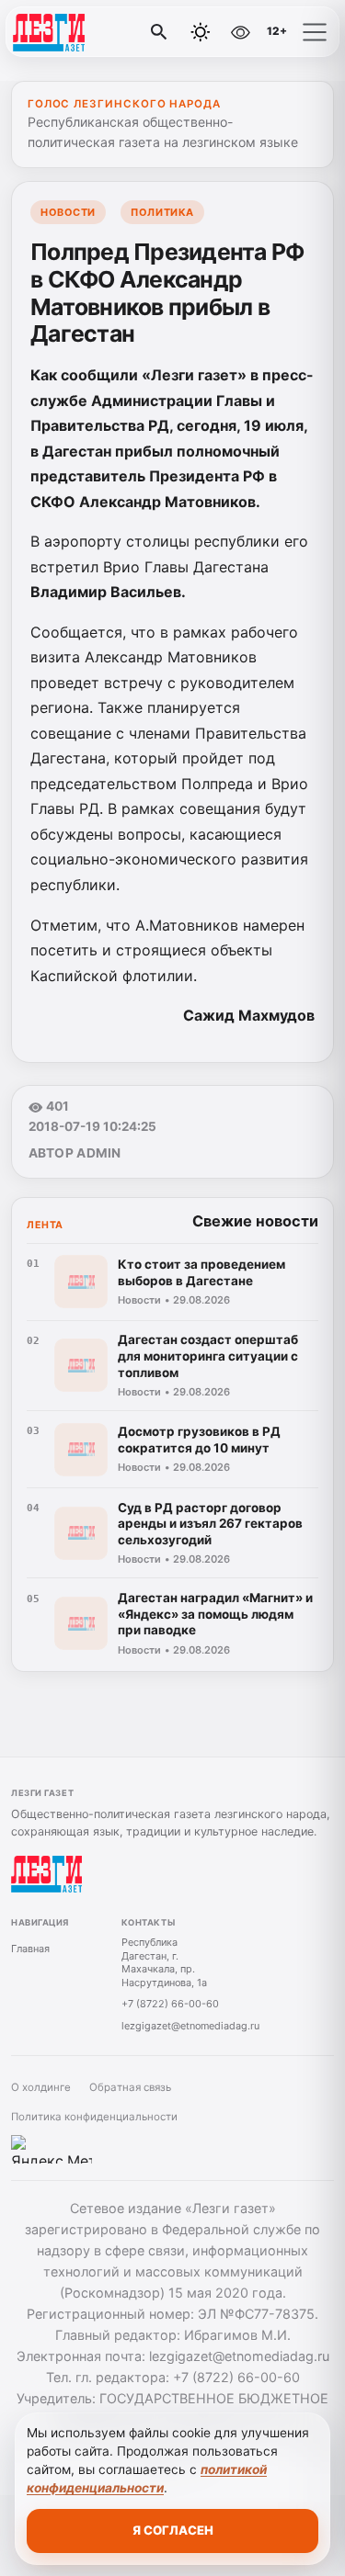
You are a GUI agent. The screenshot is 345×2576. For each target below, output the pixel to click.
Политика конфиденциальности (94, 2117)
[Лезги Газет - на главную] (90, 32)
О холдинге (41, 2087)
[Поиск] (159, 32)
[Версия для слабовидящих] (240, 32)
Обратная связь (130, 2087)
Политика (162, 212)
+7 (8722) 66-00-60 (170, 2004)
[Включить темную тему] (201, 32)
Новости (68, 212)
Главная (30, 1949)
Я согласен (173, 2530)
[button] (315, 32)
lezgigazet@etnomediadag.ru (190, 2026)
